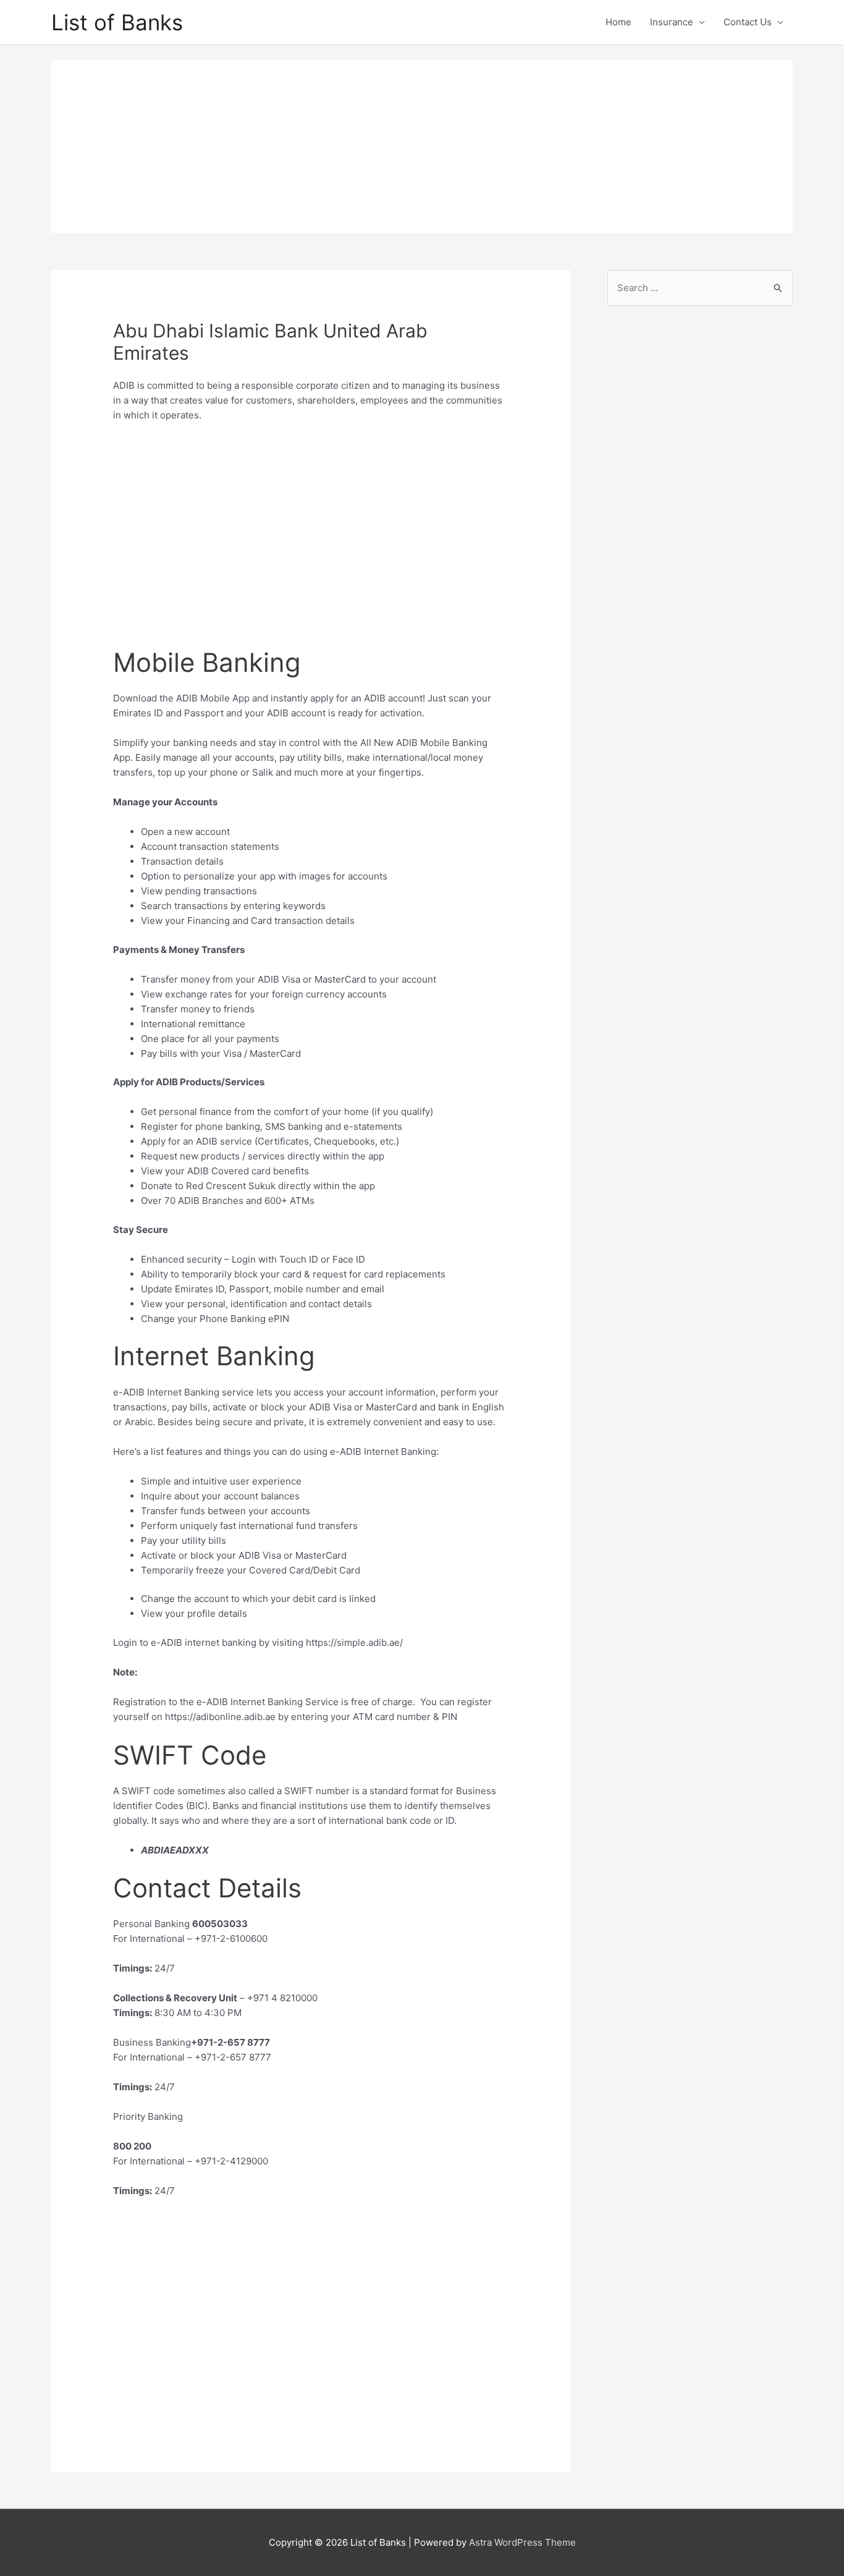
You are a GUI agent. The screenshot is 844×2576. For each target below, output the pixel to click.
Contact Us (748, 22)
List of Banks (117, 22)
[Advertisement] (422, 146)
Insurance (672, 22)
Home (618, 22)
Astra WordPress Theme (522, 2542)
